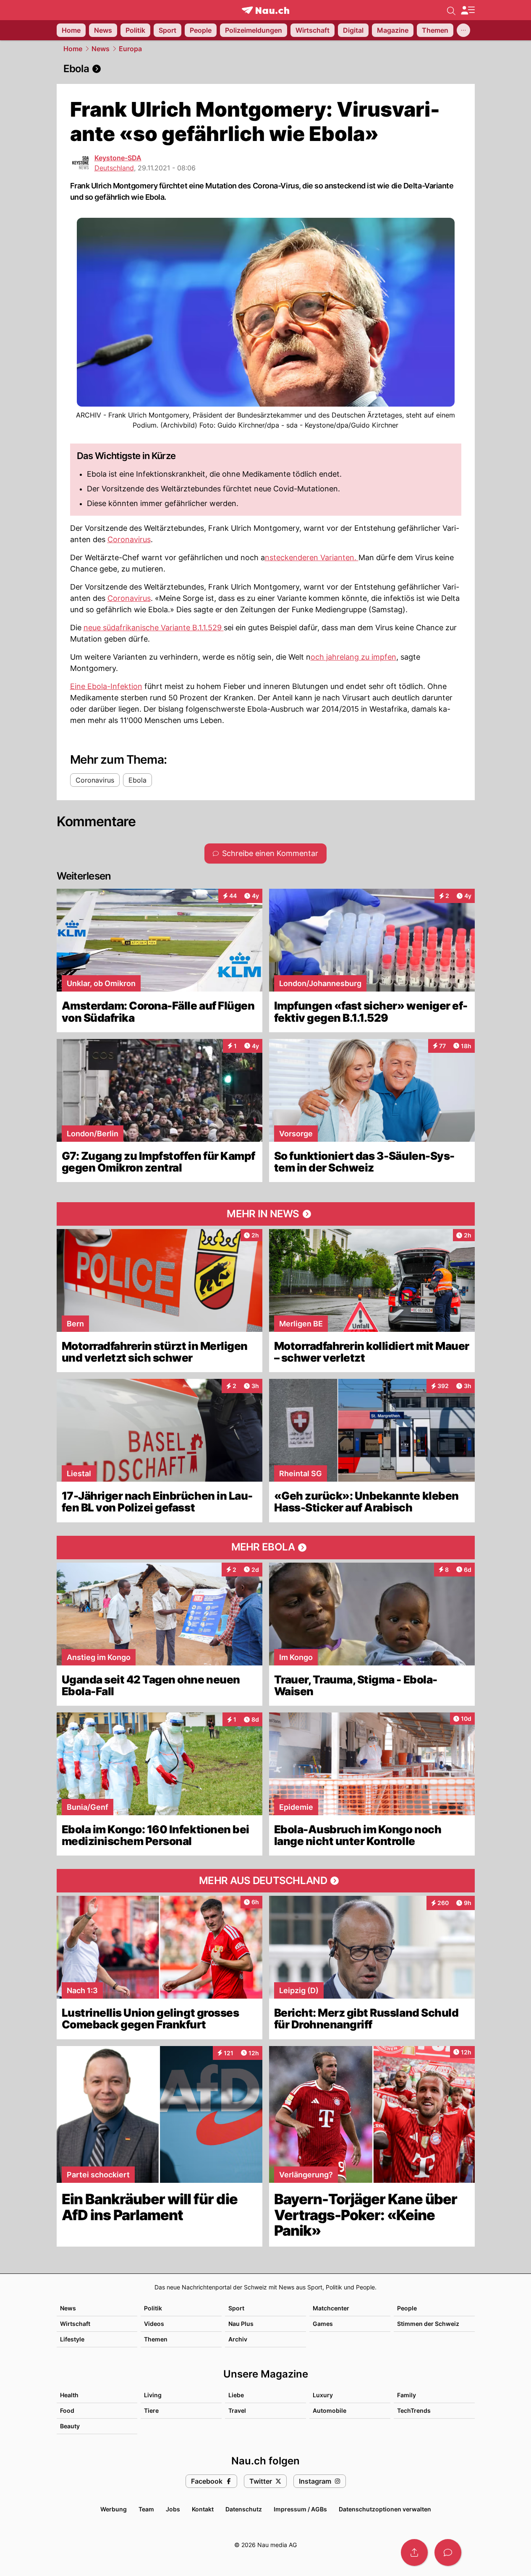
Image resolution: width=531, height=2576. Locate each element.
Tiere (151, 2410)
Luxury (323, 2395)
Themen (156, 2339)
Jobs (173, 2509)
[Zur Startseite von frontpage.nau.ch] (265, 10)
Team (146, 2509)
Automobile (330, 2410)
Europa (130, 49)
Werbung (114, 2509)
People (407, 2308)
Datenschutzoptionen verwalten (385, 2509)
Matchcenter (331, 2308)
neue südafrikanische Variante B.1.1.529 (154, 628)
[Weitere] (463, 30)
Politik (153, 2308)
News (101, 49)
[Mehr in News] (266, 1214)
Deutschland (114, 168)
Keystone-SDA (118, 158)
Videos (154, 2324)
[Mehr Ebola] (266, 1548)
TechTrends (414, 2410)
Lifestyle (72, 2339)
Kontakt (203, 2509)
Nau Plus (241, 2324)
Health (69, 2395)
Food (67, 2410)
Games (323, 2324)
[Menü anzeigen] (468, 10)
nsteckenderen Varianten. (312, 557)
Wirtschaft (75, 2324)
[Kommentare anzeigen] (448, 2553)
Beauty (70, 2426)
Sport (236, 2308)
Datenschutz (244, 2509)
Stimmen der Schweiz (428, 2324)
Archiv (238, 2339)
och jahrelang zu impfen (353, 657)
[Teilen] (414, 2553)
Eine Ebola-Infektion (106, 686)
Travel (237, 2410)
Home (73, 49)
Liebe (236, 2395)
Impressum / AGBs (300, 2509)
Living (153, 2395)
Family (407, 2395)
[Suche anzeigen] (451, 10)
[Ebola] (266, 69)
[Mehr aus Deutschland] (266, 1881)
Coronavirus (129, 539)
